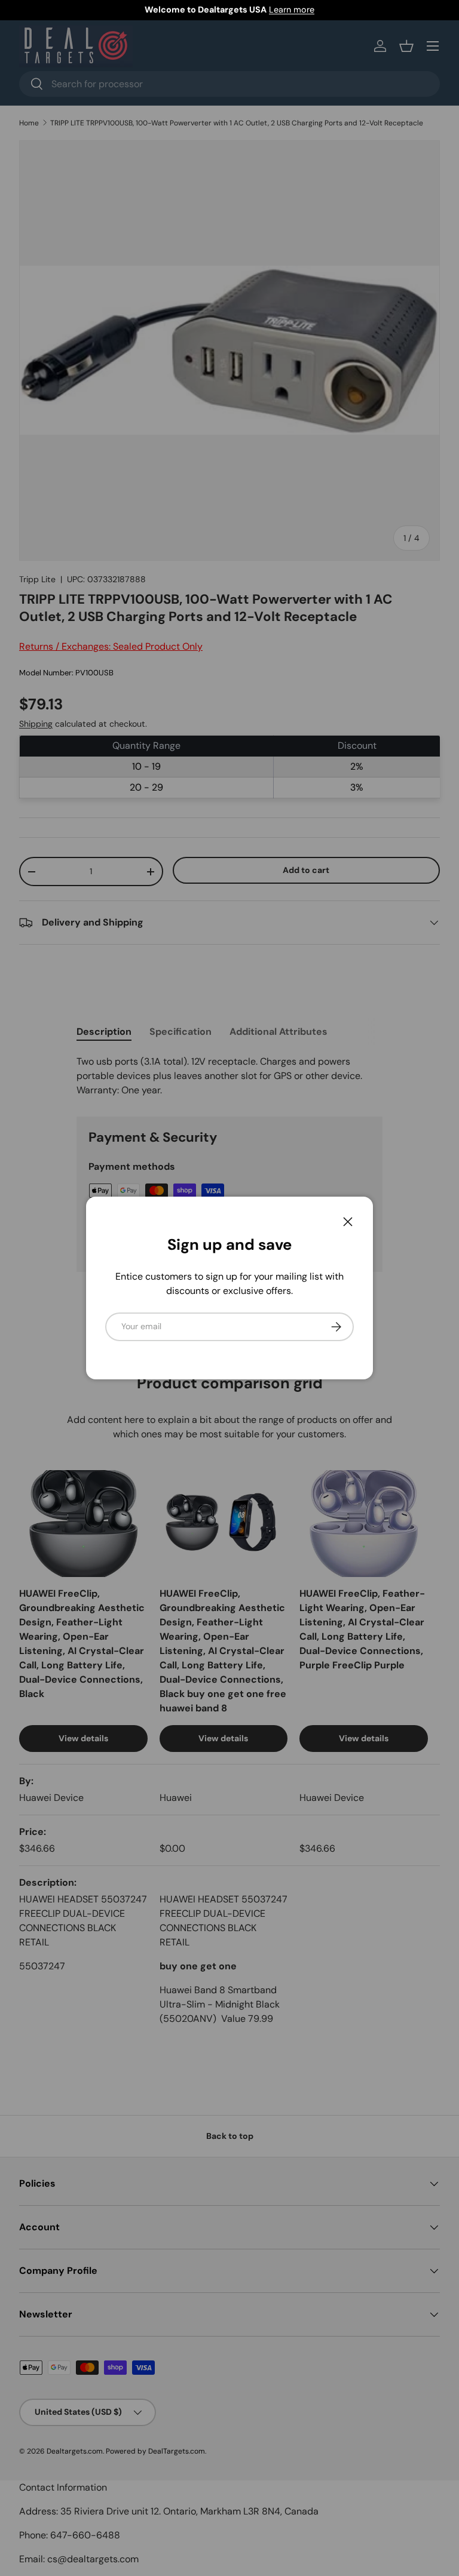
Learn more (292, 10)
